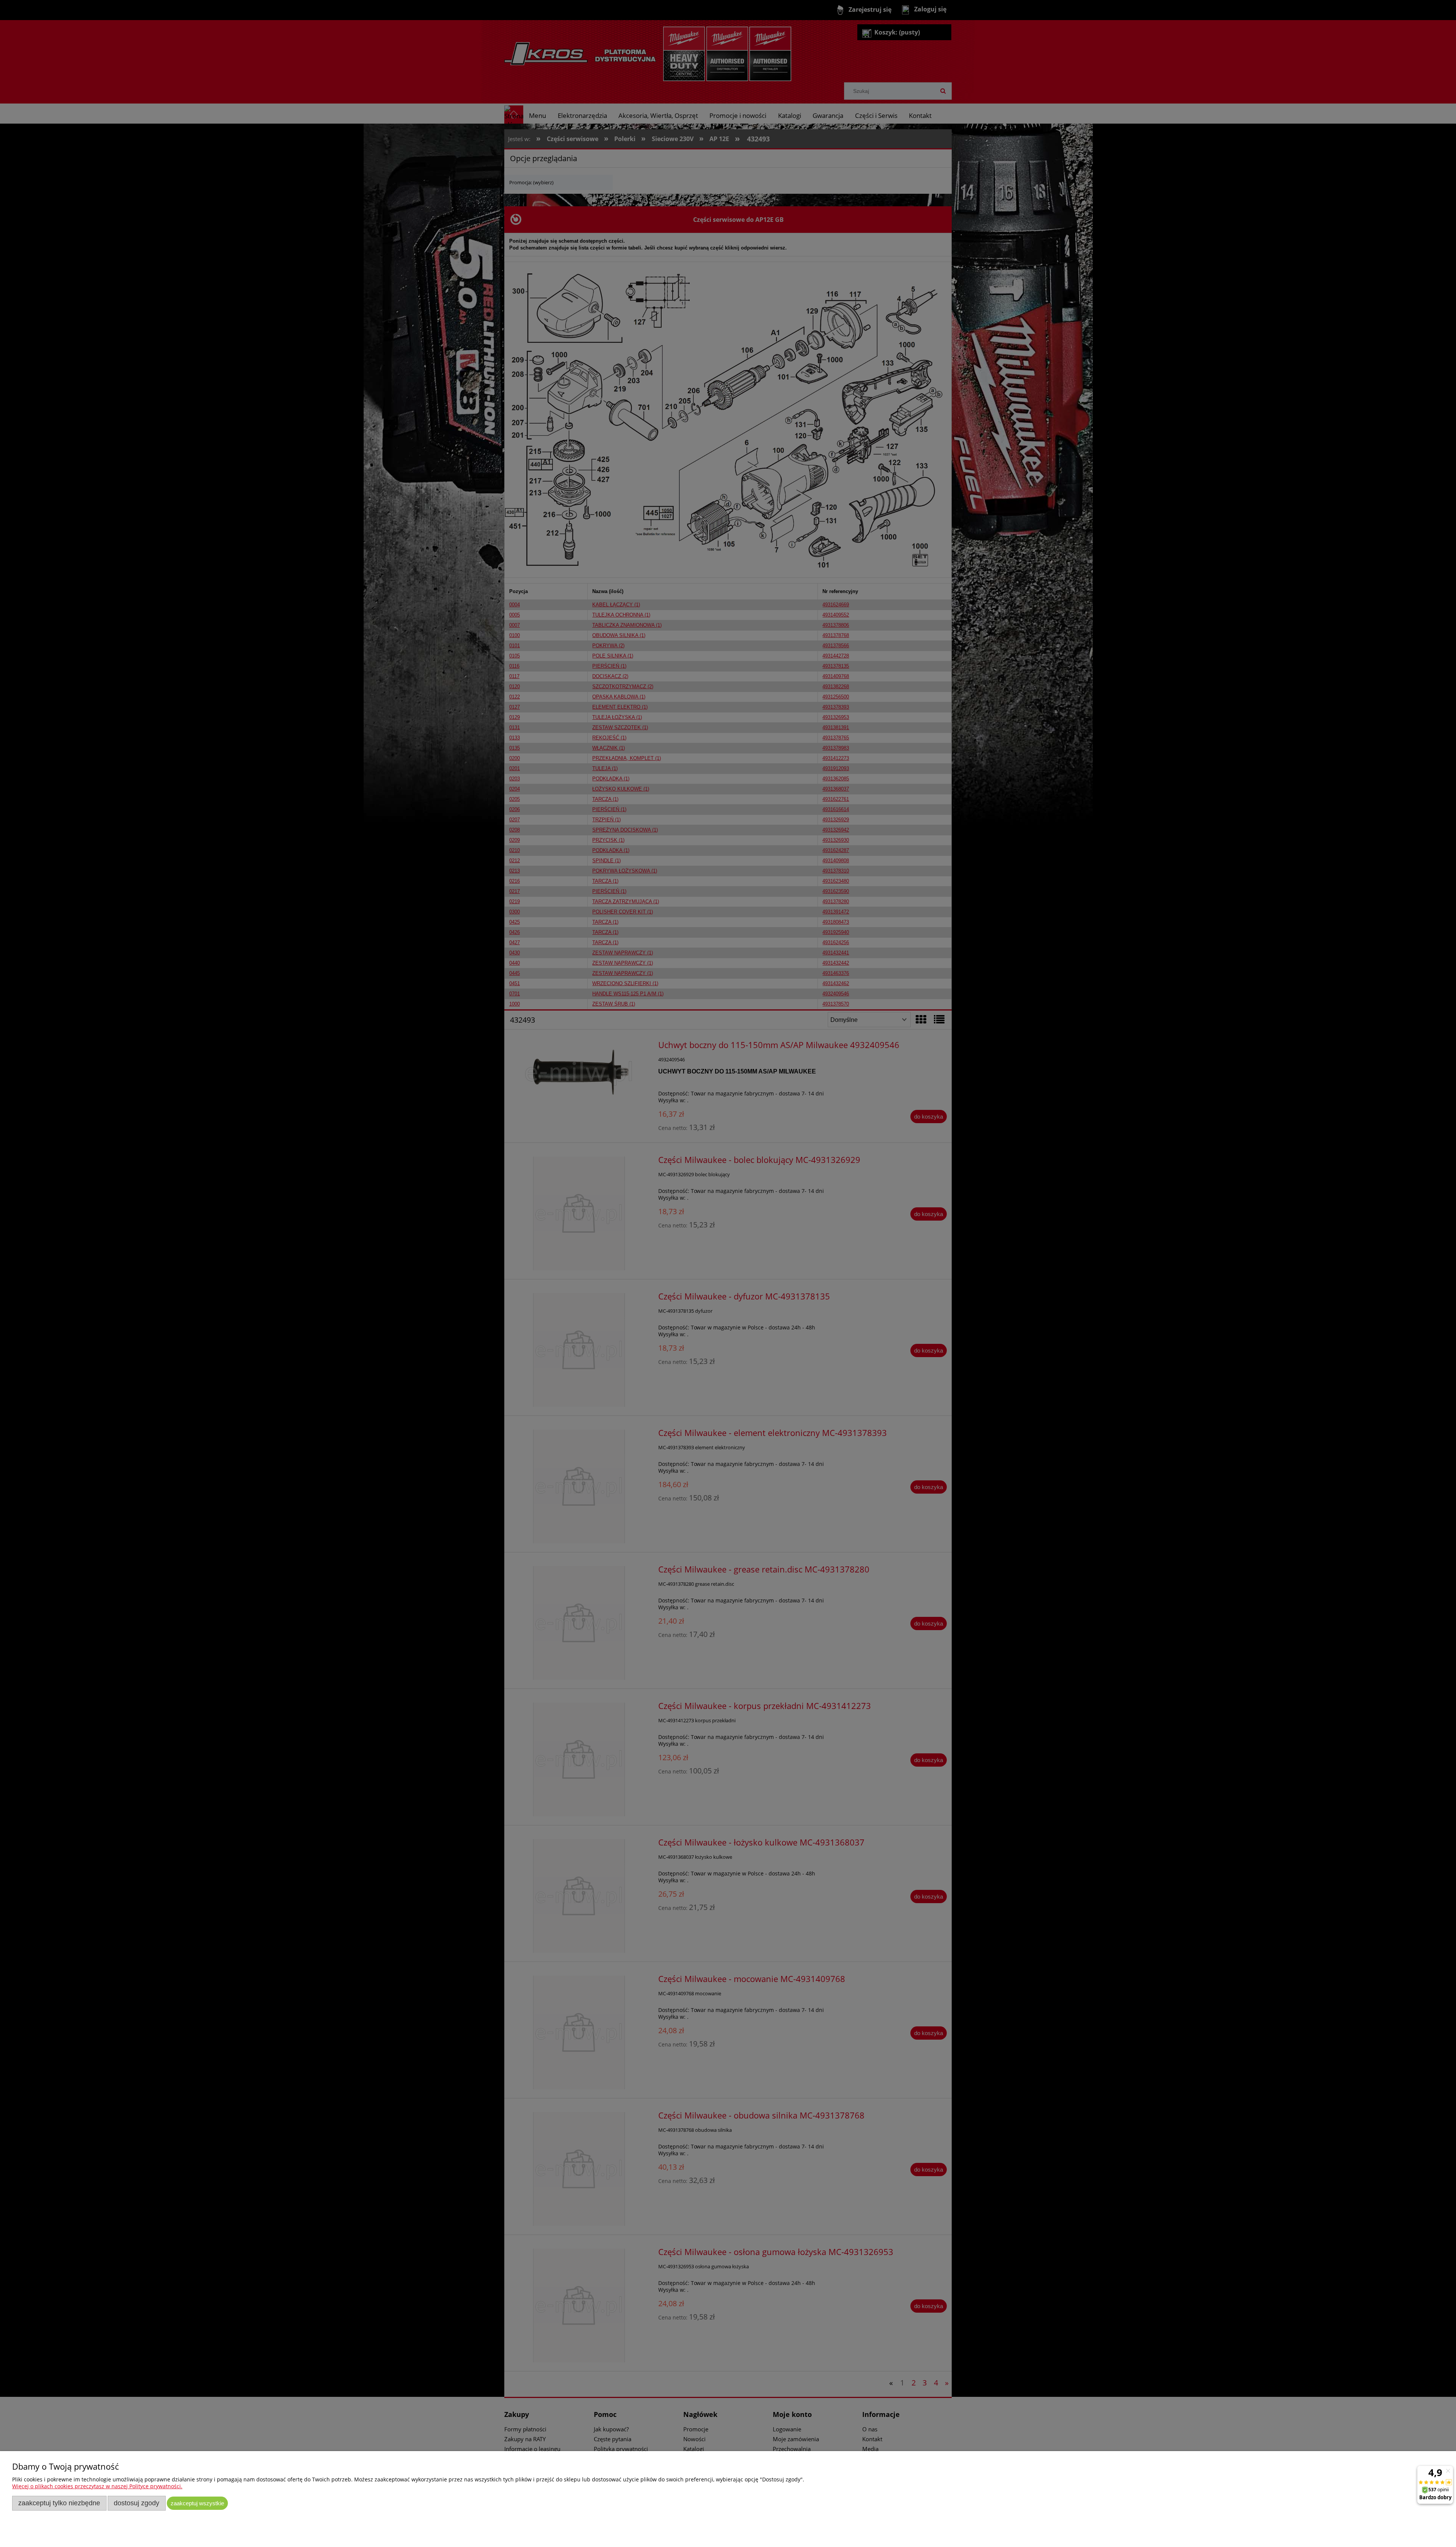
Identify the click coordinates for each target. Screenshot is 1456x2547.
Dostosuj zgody (136, 2503)
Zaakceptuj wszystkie (197, 2503)
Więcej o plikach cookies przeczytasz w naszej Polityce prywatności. (97, 2486)
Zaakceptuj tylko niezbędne (59, 2503)
